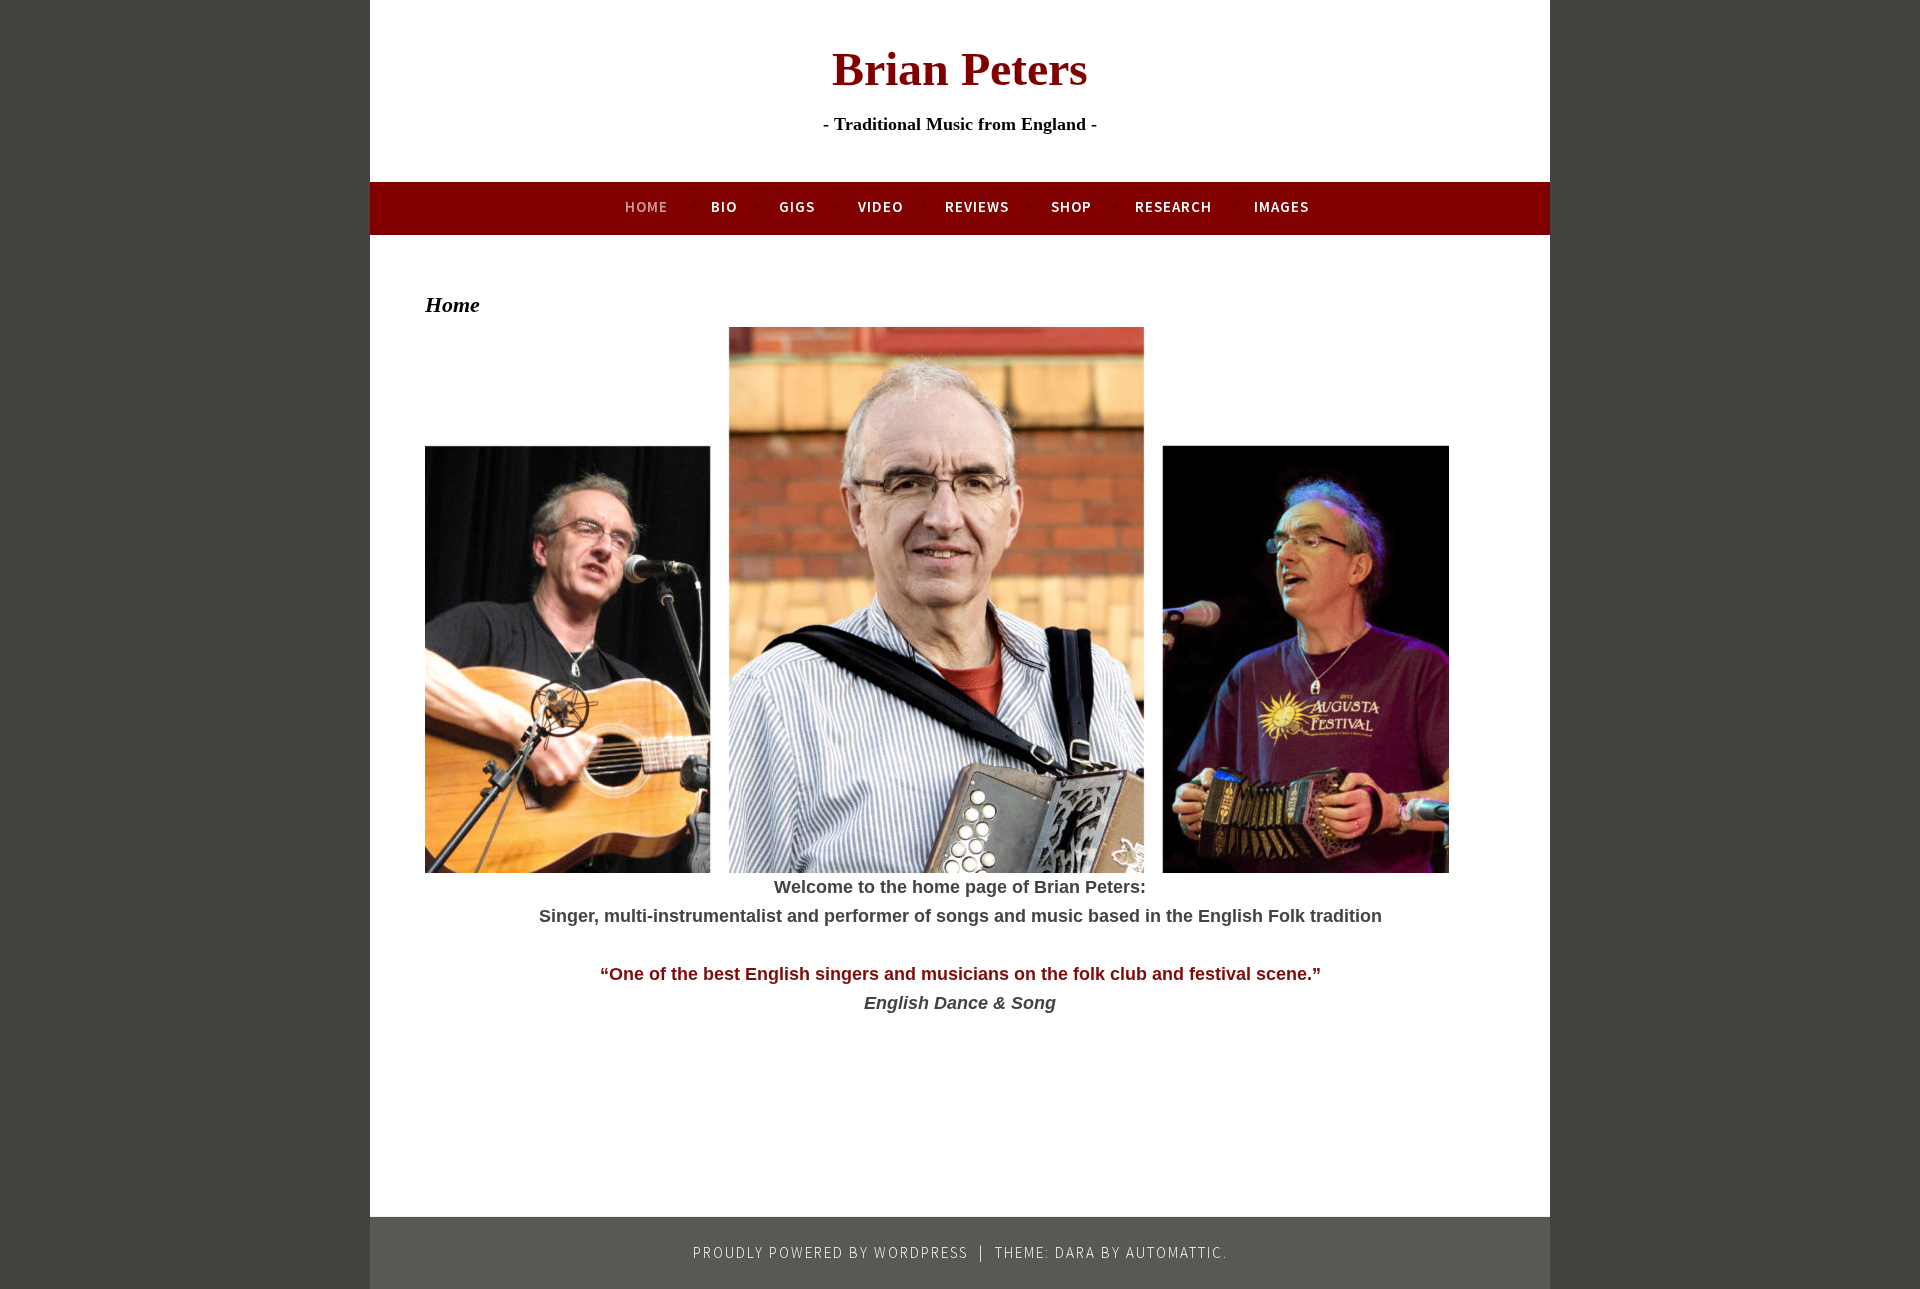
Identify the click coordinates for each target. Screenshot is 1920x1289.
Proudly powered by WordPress (830, 1252)
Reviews (977, 206)
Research (1173, 206)
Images (1281, 206)
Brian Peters (960, 68)
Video (880, 206)
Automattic (1174, 1252)
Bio (724, 206)
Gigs (797, 206)
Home (646, 206)
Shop (1071, 206)
